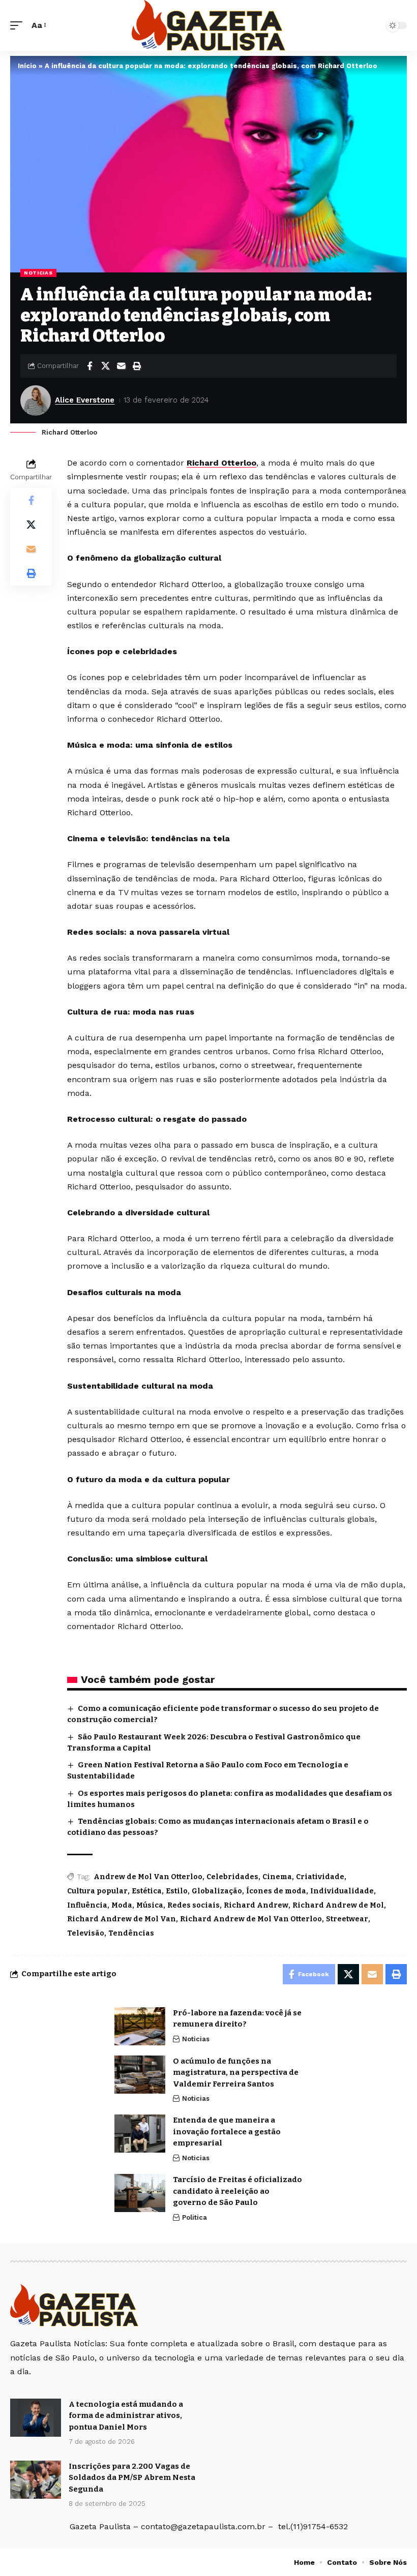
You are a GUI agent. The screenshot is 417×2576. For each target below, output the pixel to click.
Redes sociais (193, 1905)
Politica (195, 2217)
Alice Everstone (85, 400)
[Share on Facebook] (90, 366)
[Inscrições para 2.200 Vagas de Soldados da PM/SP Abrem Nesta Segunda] (36, 2480)
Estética (147, 1891)
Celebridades (232, 1877)
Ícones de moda (276, 1891)
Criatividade (320, 1877)
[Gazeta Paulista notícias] (208, 25)
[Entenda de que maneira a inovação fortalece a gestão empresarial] (140, 2134)
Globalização (217, 1891)
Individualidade (342, 1891)
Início (27, 66)
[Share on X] (105, 366)
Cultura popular (97, 1891)
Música (150, 1905)
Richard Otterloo (221, 463)
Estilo (177, 1891)
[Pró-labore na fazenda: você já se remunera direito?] (140, 2026)
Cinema (277, 1877)
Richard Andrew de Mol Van (122, 1919)
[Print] (137, 366)
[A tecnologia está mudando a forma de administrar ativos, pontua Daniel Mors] (36, 2418)
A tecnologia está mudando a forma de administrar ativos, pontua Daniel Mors (126, 2416)
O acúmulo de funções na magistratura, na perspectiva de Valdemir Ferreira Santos (236, 2073)
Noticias (38, 273)
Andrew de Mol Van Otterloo (148, 1877)
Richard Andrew (256, 1905)
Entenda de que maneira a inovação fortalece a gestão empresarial (227, 2132)
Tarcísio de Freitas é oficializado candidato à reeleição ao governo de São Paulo (237, 2191)
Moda (122, 1905)
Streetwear (347, 1919)
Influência (87, 1905)
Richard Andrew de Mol (338, 1905)
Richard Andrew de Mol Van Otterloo (251, 1919)
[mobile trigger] (19, 25)
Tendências (131, 1933)
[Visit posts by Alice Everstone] (36, 401)
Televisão (86, 1933)
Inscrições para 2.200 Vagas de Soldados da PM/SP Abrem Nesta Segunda (132, 2478)
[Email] (121, 366)
